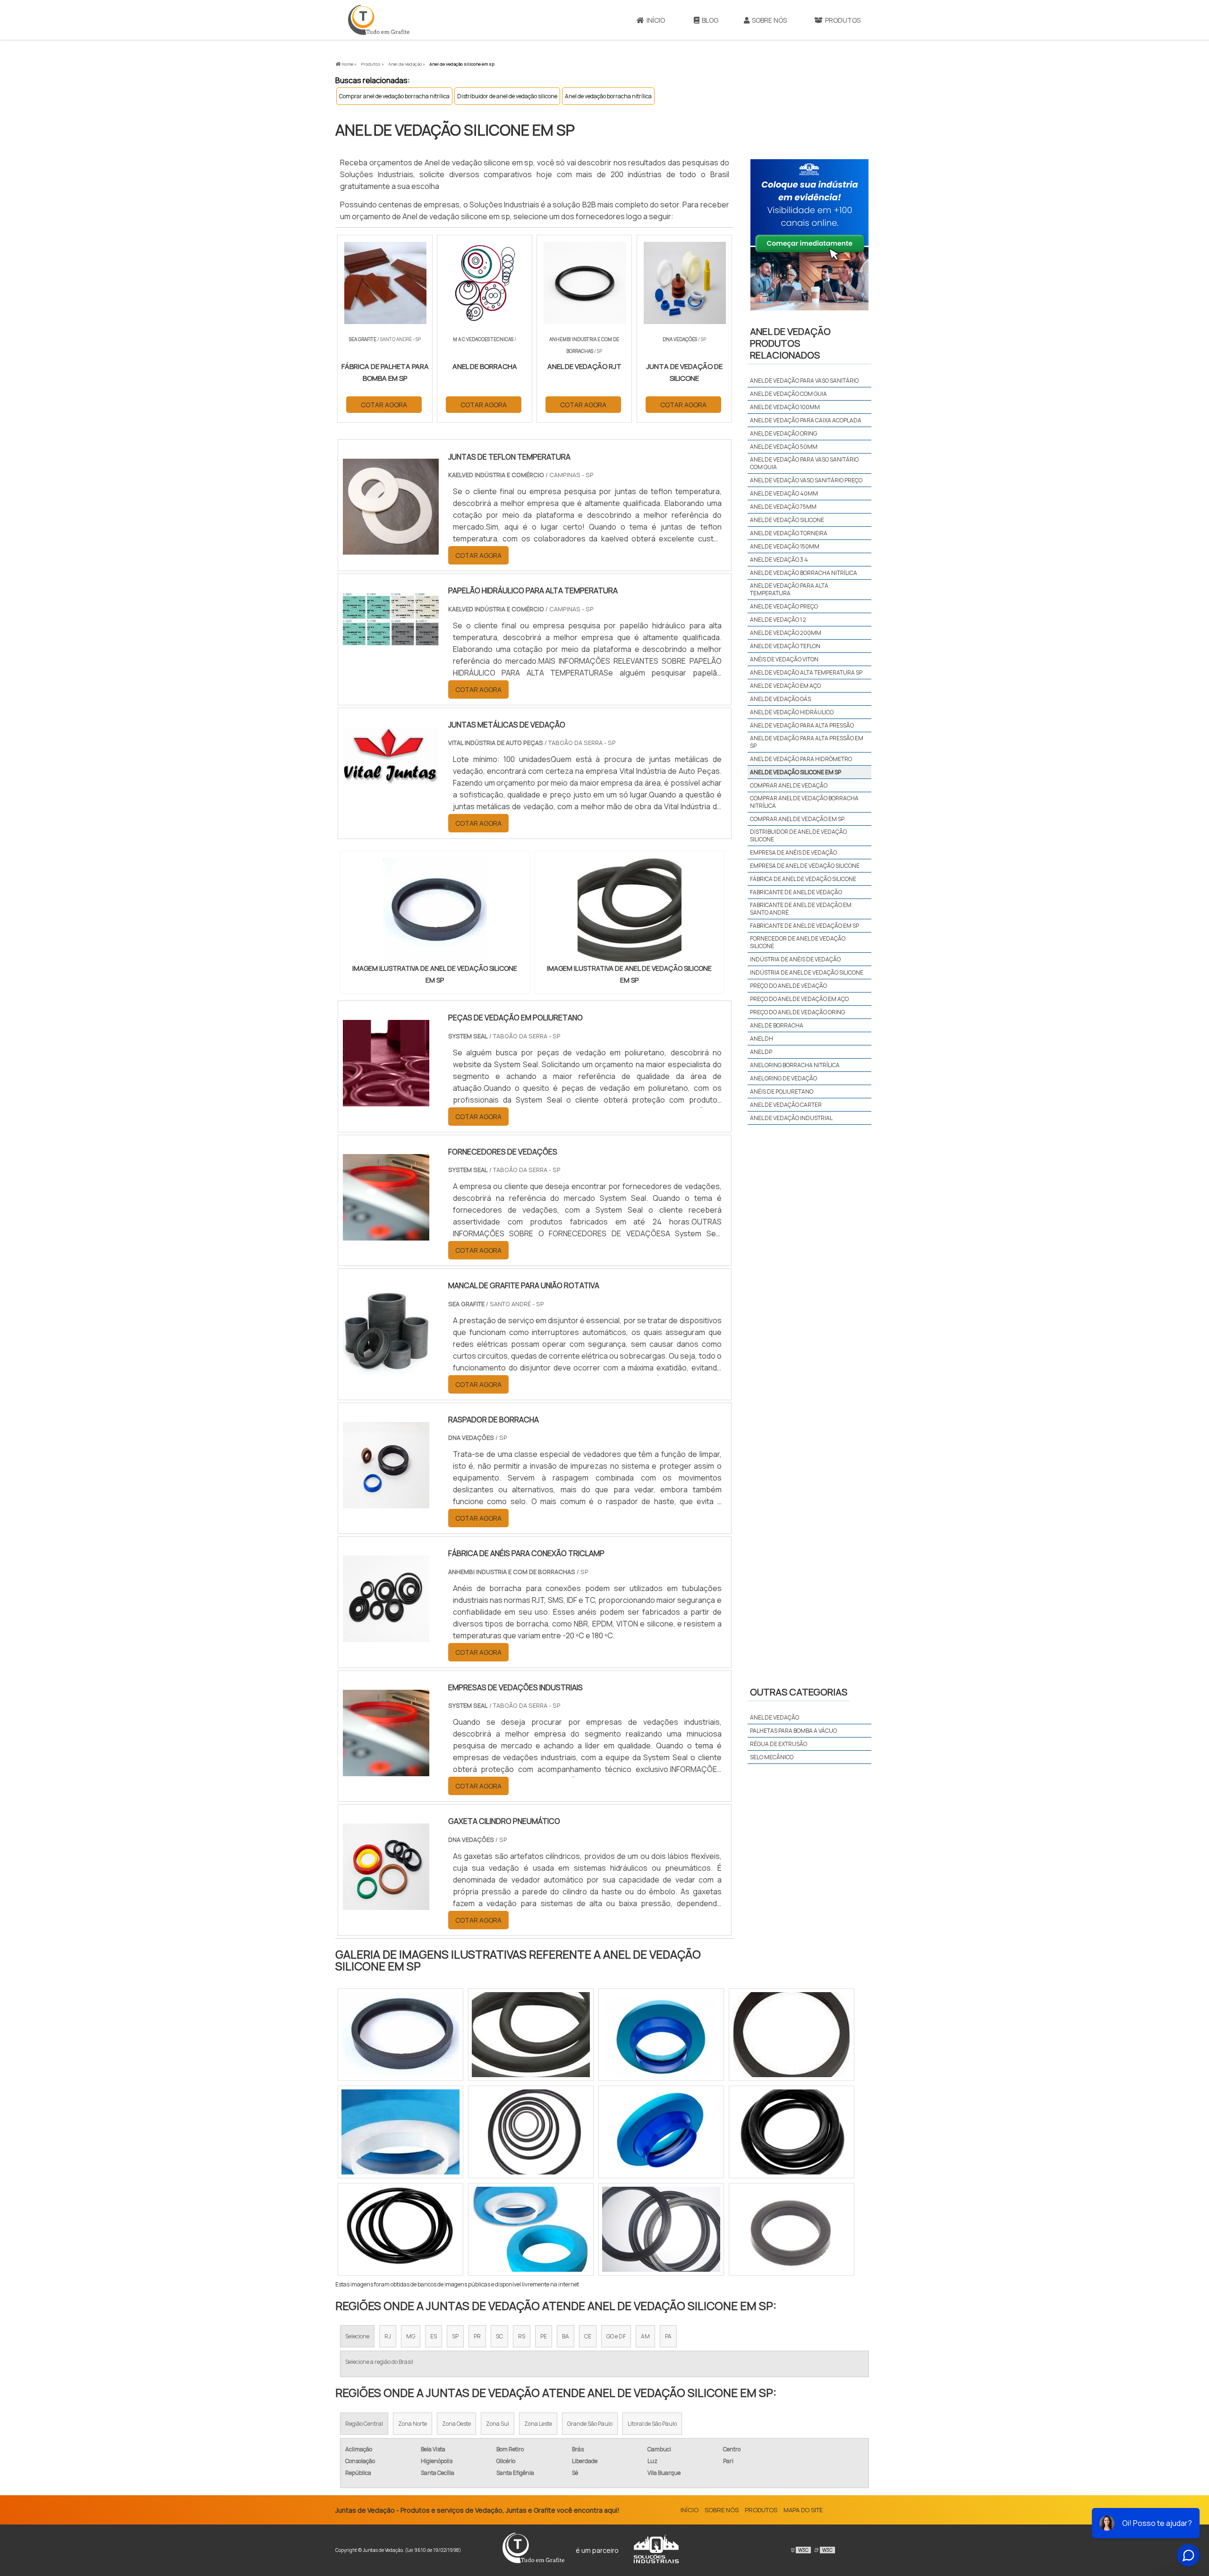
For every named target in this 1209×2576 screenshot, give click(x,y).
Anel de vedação (775, 1717)
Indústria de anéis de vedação (795, 959)
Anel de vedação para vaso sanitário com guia (804, 463)
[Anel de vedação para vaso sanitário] (531, 2229)
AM (645, 2336)
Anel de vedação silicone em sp (796, 772)
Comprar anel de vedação (789, 785)
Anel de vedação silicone (787, 520)
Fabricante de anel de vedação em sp (805, 926)
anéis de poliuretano (782, 1091)
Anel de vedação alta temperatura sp (806, 672)
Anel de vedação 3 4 (779, 560)
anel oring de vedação (783, 1078)
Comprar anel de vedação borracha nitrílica (394, 96)
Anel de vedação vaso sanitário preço (806, 480)
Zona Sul (498, 2424)
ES (434, 2336)
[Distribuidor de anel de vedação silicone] (792, 2132)
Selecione (357, 2336)
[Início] (379, 20)
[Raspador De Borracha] (386, 1502)
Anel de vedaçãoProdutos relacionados (790, 343)
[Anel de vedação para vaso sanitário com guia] (792, 2229)
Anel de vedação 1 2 (778, 620)
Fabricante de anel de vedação (796, 892)
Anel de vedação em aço (785, 686)
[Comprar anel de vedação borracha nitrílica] (792, 2035)
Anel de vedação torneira (789, 533)
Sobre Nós (769, 20)
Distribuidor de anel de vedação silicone (507, 96)
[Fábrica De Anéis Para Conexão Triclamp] (386, 1636)
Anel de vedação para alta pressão (802, 725)
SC (499, 2336)
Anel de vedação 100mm (785, 407)
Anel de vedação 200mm (786, 633)
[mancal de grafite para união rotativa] (386, 1368)
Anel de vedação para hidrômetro (801, 759)
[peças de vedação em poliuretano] (386, 1100)
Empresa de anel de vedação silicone (805, 866)
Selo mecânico (772, 1757)
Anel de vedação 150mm (785, 546)
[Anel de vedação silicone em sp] (435, 910)
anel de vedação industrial (791, 1118)
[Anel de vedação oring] (661, 2035)
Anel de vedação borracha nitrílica (608, 96)
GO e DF (616, 2336)
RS (522, 2336)
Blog (710, 20)
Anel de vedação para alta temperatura (789, 589)
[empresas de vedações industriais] (386, 1770)
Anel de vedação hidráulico (792, 712)
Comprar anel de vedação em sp (797, 819)
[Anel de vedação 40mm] (400, 2035)
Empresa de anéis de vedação (793, 852)
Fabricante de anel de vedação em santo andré (801, 909)
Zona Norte (413, 2424)
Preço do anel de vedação (788, 986)
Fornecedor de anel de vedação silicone (798, 942)
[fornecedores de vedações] (386, 1234)
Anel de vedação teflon (785, 646)
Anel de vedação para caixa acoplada (806, 420)
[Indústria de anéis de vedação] (400, 2132)
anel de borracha (777, 1025)
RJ (388, 2336)
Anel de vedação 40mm (784, 493)
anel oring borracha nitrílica (795, 1065)
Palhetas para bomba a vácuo (793, 1731)
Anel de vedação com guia (788, 394)
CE (588, 2336)
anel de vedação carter (786, 1105)
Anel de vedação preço (784, 606)
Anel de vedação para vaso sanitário (804, 381)
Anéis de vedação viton (784, 659)
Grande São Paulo (590, 2424)
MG (411, 2336)
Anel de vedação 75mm (783, 507)
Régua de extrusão (779, 1744)
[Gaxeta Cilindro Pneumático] (386, 1904)
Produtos (843, 20)
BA (566, 2336)
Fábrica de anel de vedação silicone (803, 879)
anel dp (761, 1052)
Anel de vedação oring (783, 433)
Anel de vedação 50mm (784, 447)
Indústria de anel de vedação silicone (807, 972)
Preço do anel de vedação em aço (799, 999)
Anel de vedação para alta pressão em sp (807, 742)
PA (668, 2336)
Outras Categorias (799, 1692)
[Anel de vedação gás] (531, 2132)
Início (656, 20)
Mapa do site (803, 2510)
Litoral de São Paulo (652, 2424)
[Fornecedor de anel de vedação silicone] (661, 2132)
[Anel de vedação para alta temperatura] (400, 2229)
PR (477, 2336)
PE (544, 2336)
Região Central (364, 2424)
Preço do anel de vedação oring (797, 1012)
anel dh (762, 1039)
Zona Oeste (456, 2424)
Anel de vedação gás (780, 699)
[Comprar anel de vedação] (661, 2229)
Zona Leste (538, 2424)
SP (455, 2336)
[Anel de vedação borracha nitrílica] (531, 2035)
